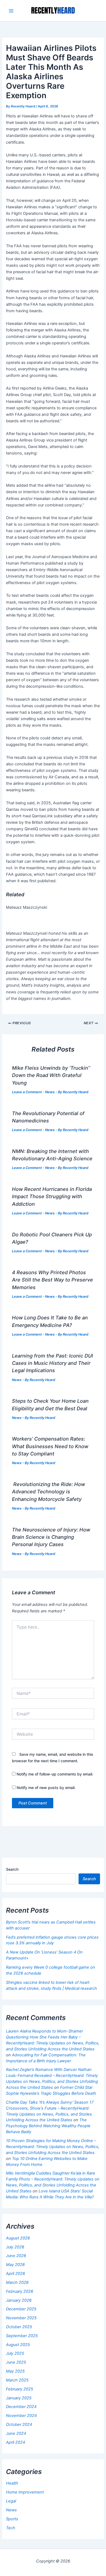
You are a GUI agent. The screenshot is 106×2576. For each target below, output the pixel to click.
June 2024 (16, 2433)
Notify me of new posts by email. (46, 1788)
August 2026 (18, 2238)
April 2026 (15, 2274)
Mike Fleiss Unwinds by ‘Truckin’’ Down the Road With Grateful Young (51, 1075)
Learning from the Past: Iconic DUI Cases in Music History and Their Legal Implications (52, 1363)
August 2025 (18, 2345)
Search (12, 1869)
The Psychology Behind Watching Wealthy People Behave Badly (48, 2126)
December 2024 (21, 2407)
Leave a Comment (27, 1092)
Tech (11, 2528)
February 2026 (20, 2291)
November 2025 (21, 2318)
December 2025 (21, 2309)
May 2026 (15, 2265)
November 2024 (21, 2416)
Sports (12, 2519)
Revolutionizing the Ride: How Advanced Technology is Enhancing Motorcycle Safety (49, 1492)
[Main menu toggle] (11, 11)
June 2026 (16, 2256)
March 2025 (17, 2380)
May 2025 (15, 2371)
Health (12, 2483)
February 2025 (20, 2389)
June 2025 (16, 2362)
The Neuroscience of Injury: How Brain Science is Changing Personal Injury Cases (51, 1537)
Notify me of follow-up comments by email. (55, 1774)
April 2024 (15, 2442)
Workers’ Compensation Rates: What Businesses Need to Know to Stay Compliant (50, 1446)
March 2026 (17, 2282)
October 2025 (19, 2327)
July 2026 (15, 2247)
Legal (11, 2501)
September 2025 (22, 2336)
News (50, 1092)
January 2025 (19, 2398)
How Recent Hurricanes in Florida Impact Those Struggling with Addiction (52, 1196)
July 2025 (15, 2353)
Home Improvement (25, 2492)
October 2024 (19, 2425)
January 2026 (19, 2300)
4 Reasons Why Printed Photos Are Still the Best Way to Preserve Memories (52, 1280)
